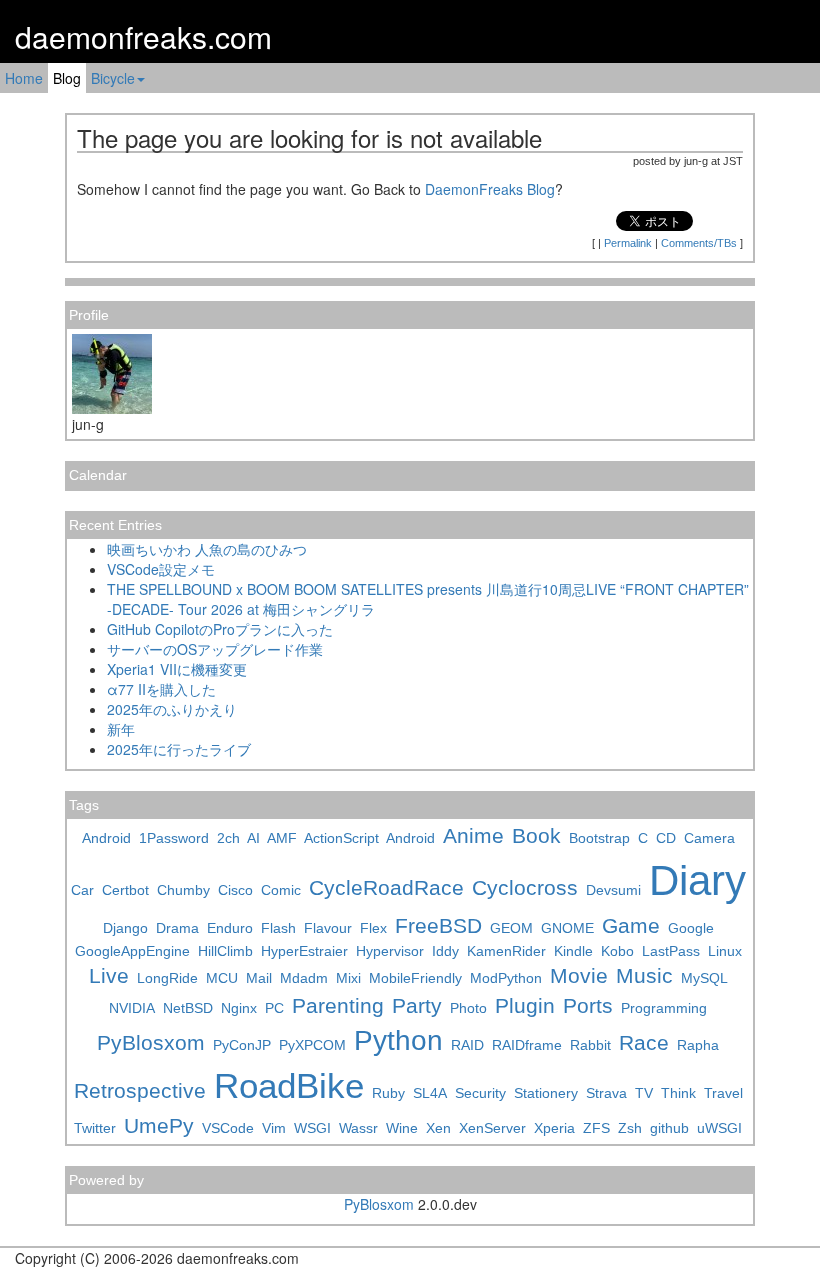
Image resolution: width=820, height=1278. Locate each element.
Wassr (358, 1128)
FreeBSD (438, 925)
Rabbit (590, 1045)
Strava (606, 1093)
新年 (121, 729)
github (669, 1128)
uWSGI (719, 1128)
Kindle (573, 951)
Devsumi (613, 890)
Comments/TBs (699, 243)
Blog (67, 78)
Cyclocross (525, 887)
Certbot (125, 890)
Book (536, 835)
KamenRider (506, 951)
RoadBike (289, 1085)
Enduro (230, 928)
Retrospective (140, 1090)
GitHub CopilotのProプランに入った (220, 629)
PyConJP (242, 1045)
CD (666, 838)
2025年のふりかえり (172, 709)
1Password (174, 838)
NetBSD (188, 1008)
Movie (579, 975)
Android (106, 838)
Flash (278, 928)
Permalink (628, 243)
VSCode (228, 1128)
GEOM (511, 928)
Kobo (617, 951)
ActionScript (341, 838)
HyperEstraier (304, 951)
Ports (588, 1005)
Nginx (239, 1008)
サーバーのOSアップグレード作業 (215, 649)
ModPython (506, 978)
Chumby (183, 890)
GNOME (567, 928)
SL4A (430, 1093)
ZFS (596, 1128)
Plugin (525, 1005)
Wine (402, 1128)
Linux (725, 951)
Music (644, 975)
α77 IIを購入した (161, 689)
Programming (664, 1008)
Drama (177, 928)
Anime (473, 835)
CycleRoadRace (386, 887)
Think (678, 1093)
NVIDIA (132, 1008)
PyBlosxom (151, 1042)
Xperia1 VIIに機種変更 (177, 669)
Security (480, 1093)
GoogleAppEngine (132, 951)
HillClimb (225, 951)
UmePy (159, 1125)
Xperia (554, 1128)
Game (631, 925)
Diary (697, 880)
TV (644, 1093)
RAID (467, 1045)
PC (274, 1008)
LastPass (671, 951)
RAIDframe (527, 1045)
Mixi (348, 978)
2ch (228, 838)
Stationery (546, 1093)
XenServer (492, 1128)
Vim (274, 1128)
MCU (222, 978)
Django (125, 928)
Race (644, 1042)
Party (417, 1005)
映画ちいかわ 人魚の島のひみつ (207, 549)
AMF (282, 838)
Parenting (338, 1005)
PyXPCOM (312, 1045)
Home (24, 78)
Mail (259, 978)
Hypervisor (390, 951)
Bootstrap (599, 838)
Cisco (235, 890)
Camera (709, 838)
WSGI (312, 1128)
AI (253, 838)
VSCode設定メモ (161, 569)
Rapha (698, 1045)
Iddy (445, 951)
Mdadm (304, 978)
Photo (468, 1008)
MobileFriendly (415, 978)
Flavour (328, 928)
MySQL (704, 978)
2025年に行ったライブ (179, 749)
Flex (373, 928)
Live (109, 975)
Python (398, 1040)
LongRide (167, 978)
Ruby (388, 1093)
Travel (723, 1093)
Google (691, 928)
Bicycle (113, 78)
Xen (438, 1128)
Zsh (630, 1128)
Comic (281, 890)
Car (82, 890)
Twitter (95, 1128)
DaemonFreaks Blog (490, 189)
